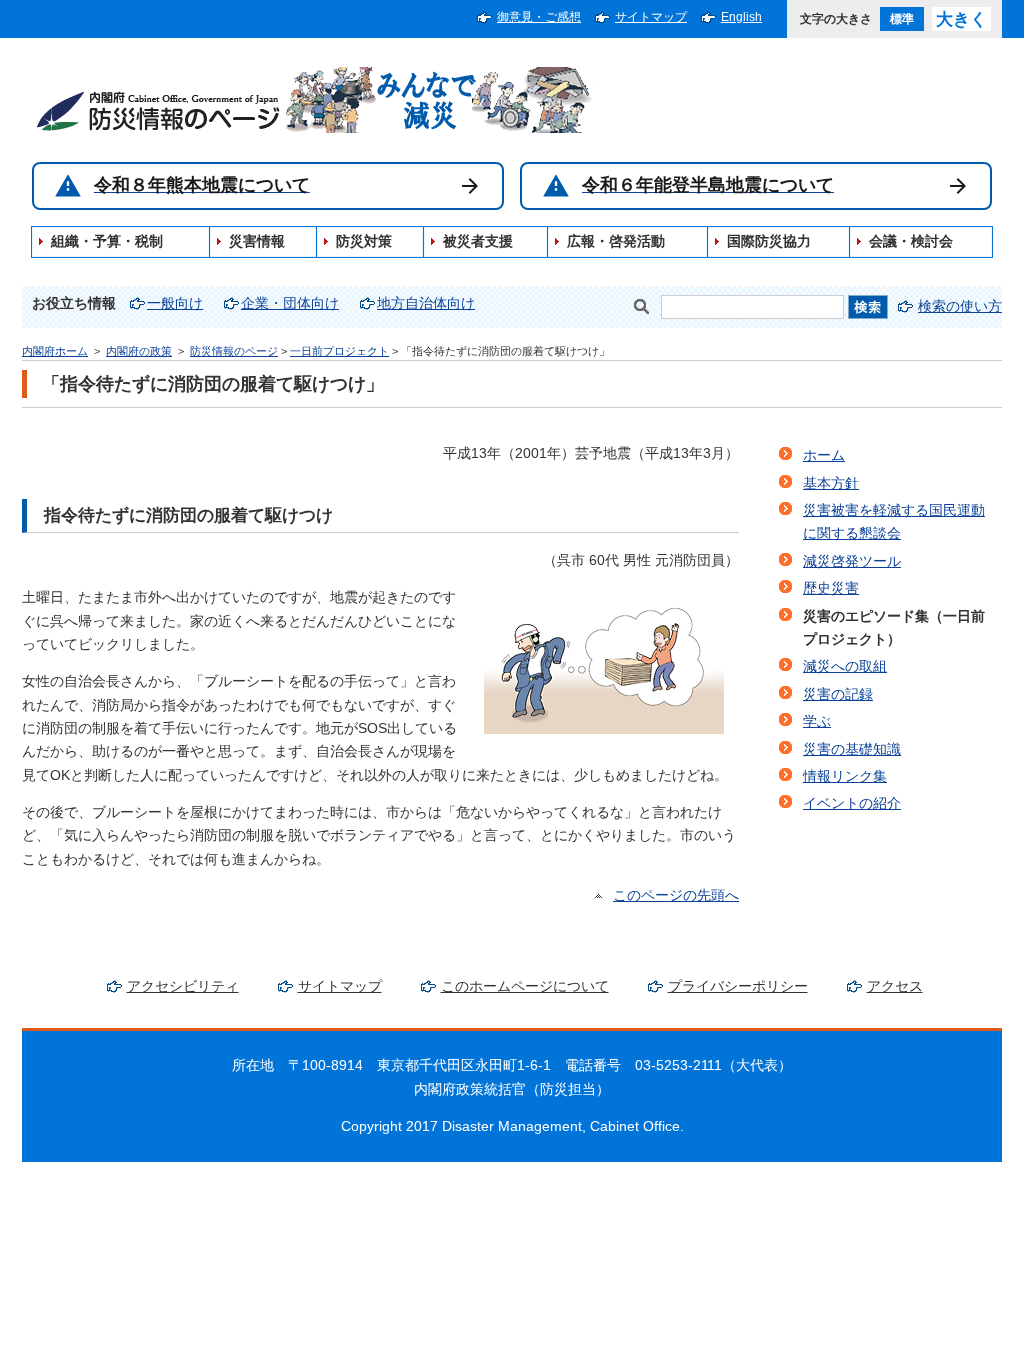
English (741, 17)
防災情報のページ (234, 351)
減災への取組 (845, 666)
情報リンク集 (845, 776)
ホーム (824, 455)
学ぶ (817, 721)
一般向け (175, 303)
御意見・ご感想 (539, 17)
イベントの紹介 (852, 803)
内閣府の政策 (139, 351)
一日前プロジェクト (339, 351)
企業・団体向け (290, 303)
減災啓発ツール (852, 561)
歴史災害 (831, 588)
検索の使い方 (960, 306)
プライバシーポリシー (738, 986)
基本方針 (831, 483)
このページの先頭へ (676, 895)
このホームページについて (525, 986)
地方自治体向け (426, 303)
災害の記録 (838, 694)
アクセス (895, 986)
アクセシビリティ (183, 986)
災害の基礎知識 (852, 749)
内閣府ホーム (55, 351)
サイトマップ (651, 17)
